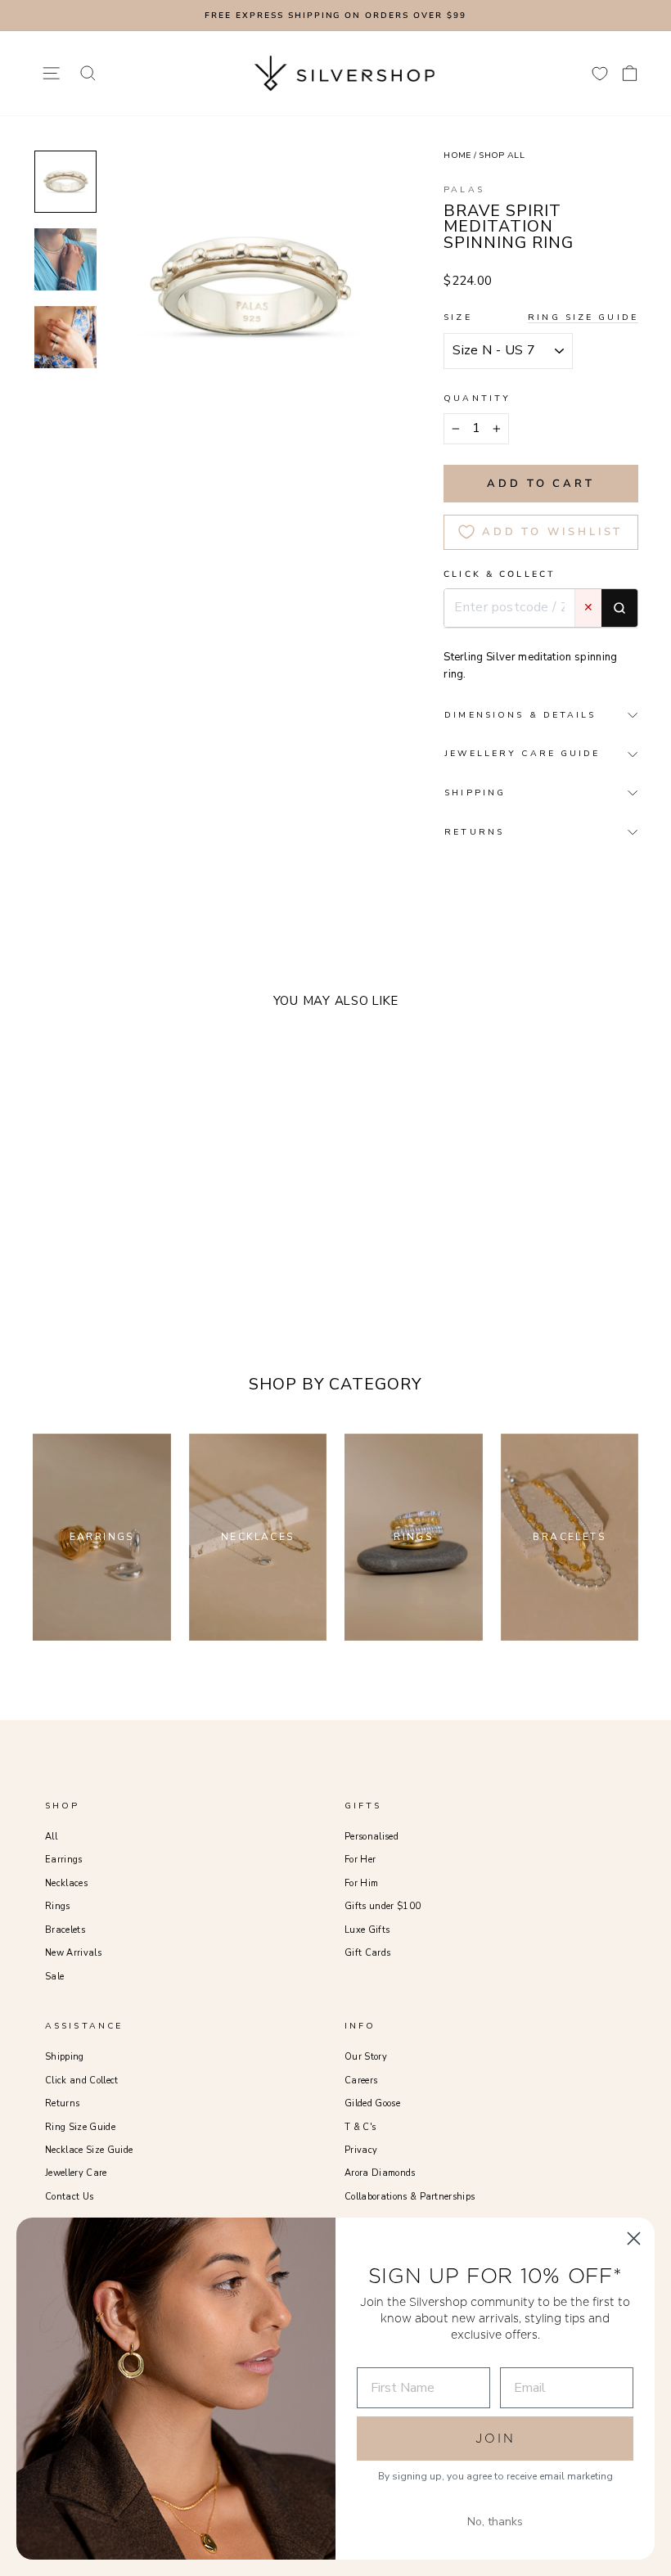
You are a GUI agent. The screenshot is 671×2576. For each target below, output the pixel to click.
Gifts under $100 (383, 1906)
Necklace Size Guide (89, 2150)
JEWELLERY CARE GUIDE (522, 753)
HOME (457, 155)
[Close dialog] (634, 2238)
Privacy (361, 2150)
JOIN (495, 2438)
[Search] (619, 608)
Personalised (372, 1837)
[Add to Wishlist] (138, 1203)
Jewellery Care (76, 2173)
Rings (58, 1906)
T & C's (360, 2127)
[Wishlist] (600, 73)
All (51, 1837)
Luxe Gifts (367, 1930)
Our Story (366, 2057)
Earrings (64, 1860)
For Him (361, 1883)
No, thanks (495, 2522)
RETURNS (474, 832)
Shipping (65, 2057)
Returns (62, 2103)
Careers (361, 2081)
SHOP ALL (502, 155)
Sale (54, 1977)
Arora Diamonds (380, 2173)
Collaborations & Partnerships (410, 2197)
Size (541, 317)
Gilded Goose (372, 2103)
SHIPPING (475, 793)
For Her (360, 1860)
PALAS (464, 189)
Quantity (477, 398)
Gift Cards (367, 1953)
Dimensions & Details (520, 715)
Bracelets (65, 1930)
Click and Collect (82, 2081)
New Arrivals (73, 1953)
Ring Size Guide (583, 317)
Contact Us (69, 2197)
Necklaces (66, 1883)
